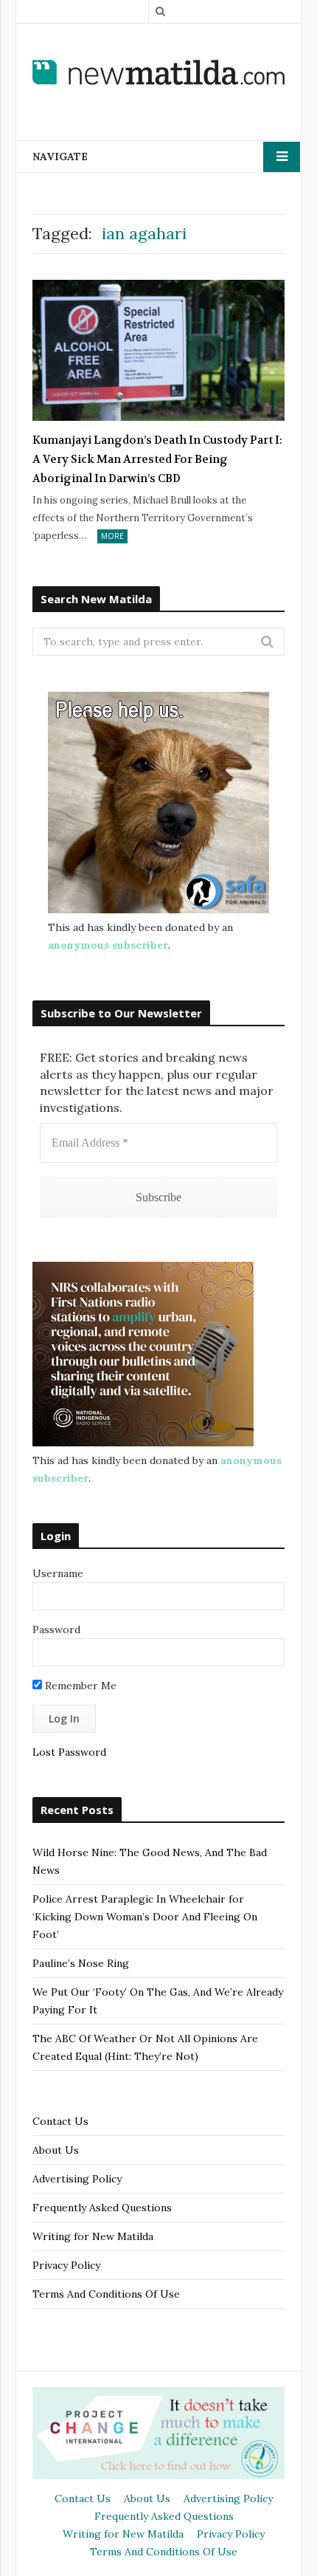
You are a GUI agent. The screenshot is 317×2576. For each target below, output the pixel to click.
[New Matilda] (158, 72)
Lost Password (69, 1752)
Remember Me (79, 1686)
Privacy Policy (66, 2265)
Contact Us (60, 2121)
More (112, 536)
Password (56, 1629)
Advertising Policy (77, 2179)
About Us (56, 2150)
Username (58, 1573)
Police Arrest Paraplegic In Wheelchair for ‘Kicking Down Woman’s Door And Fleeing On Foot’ (145, 1917)
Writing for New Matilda (93, 2236)
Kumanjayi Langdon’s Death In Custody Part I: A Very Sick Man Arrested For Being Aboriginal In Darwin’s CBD (157, 459)
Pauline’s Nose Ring (81, 1963)
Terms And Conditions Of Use (106, 2294)
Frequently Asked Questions (102, 2208)
